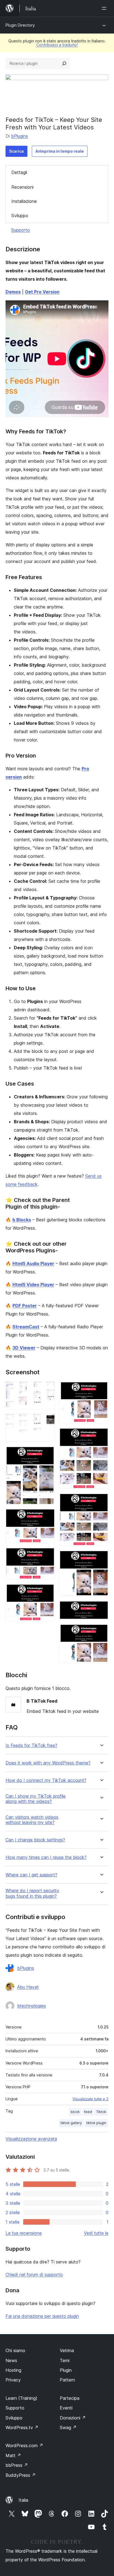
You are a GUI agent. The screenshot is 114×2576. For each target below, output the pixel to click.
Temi (65, 2360)
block (75, 2112)
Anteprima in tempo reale (60, 151)
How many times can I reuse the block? (46, 1857)
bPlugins (20, 136)
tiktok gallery (71, 2123)
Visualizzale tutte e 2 (90, 2099)
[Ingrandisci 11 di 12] (101, 1608)
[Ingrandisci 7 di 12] (101, 1389)
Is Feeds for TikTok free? (31, 1745)
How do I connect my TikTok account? (46, 1780)
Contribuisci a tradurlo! (57, 45)
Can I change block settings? (35, 1840)
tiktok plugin (96, 2123)
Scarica (16, 151)
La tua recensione (24, 2233)
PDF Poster (25, 1306)
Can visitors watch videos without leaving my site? (32, 1820)
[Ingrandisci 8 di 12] (101, 1435)
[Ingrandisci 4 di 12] (47, 1516)
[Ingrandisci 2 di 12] (47, 1421)
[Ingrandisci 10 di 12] (101, 1558)
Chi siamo (15, 2350)
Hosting (13, 2370)
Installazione (24, 201)
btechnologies (32, 2006)
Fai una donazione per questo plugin (42, 2316)
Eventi (66, 2408)
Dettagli (19, 172)
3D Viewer (24, 1348)
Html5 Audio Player (33, 1263)
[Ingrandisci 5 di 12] (47, 1555)
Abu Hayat (28, 1987)
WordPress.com (24, 2445)
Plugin (66, 2370)
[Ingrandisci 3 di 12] (47, 1454)
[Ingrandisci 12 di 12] (101, 1631)
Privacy (13, 2380)
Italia (23, 2500)
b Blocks (22, 1220)
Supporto (20, 230)
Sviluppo (20, 216)
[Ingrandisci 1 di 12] (47, 1389)
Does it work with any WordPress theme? (48, 1763)
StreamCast (26, 1327)
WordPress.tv (22, 2427)
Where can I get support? (31, 1875)
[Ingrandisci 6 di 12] (47, 1591)
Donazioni (73, 2418)
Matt (13, 2455)
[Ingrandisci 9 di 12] (101, 1501)
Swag (68, 2427)
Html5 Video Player (33, 1285)
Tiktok (101, 2112)
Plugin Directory (20, 25)
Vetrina (67, 2350)
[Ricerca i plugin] (64, 63)
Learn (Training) (21, 2398)
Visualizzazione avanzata (31, 2139)
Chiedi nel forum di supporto (34, 2275)
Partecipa (70, 2398)
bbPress (17, 2465)
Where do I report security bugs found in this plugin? (32, 1893)
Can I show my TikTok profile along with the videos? (36, 1799)
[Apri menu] (105, 8)
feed (88, 2112)
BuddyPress (21, 2475)
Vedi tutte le (96, 2233)
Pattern (67, 2380)
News (11, 2360)
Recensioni (22, 187)
